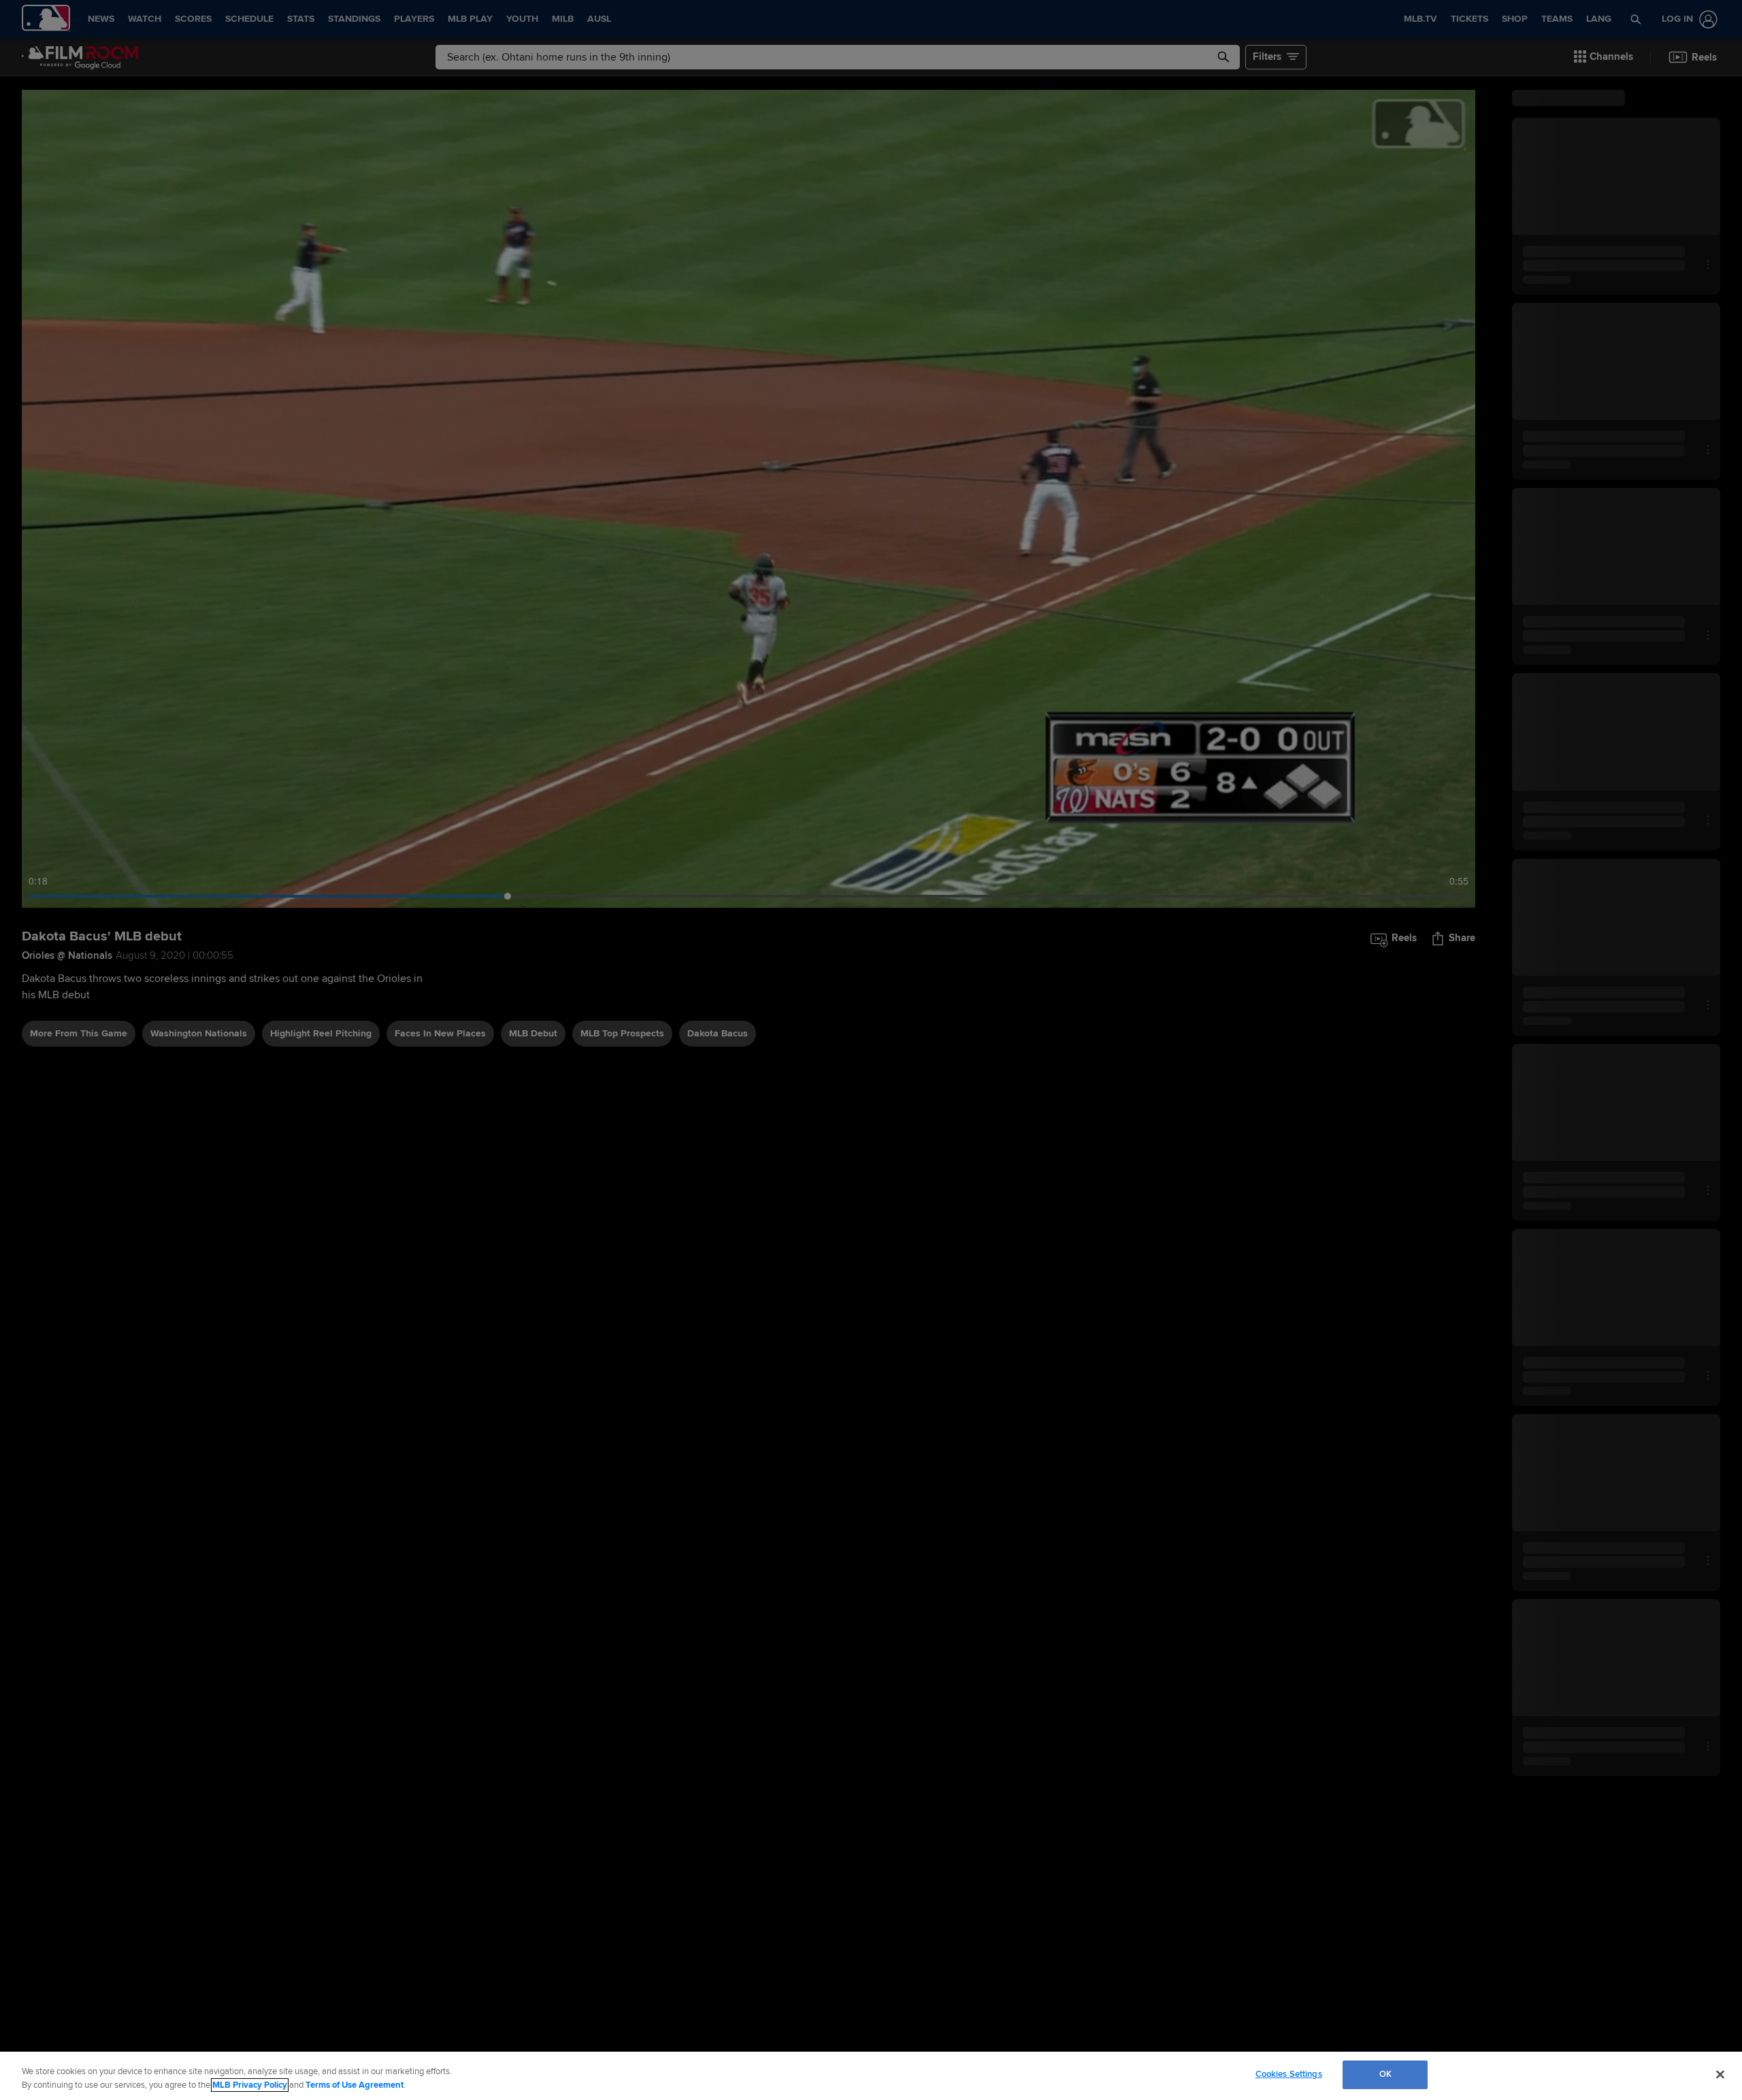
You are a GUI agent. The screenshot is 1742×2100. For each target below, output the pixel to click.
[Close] (1720, 2074)
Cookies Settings (1289, 2074)
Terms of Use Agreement (355, 2085)
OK (1385, 2074)
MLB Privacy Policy (250, 2085)
